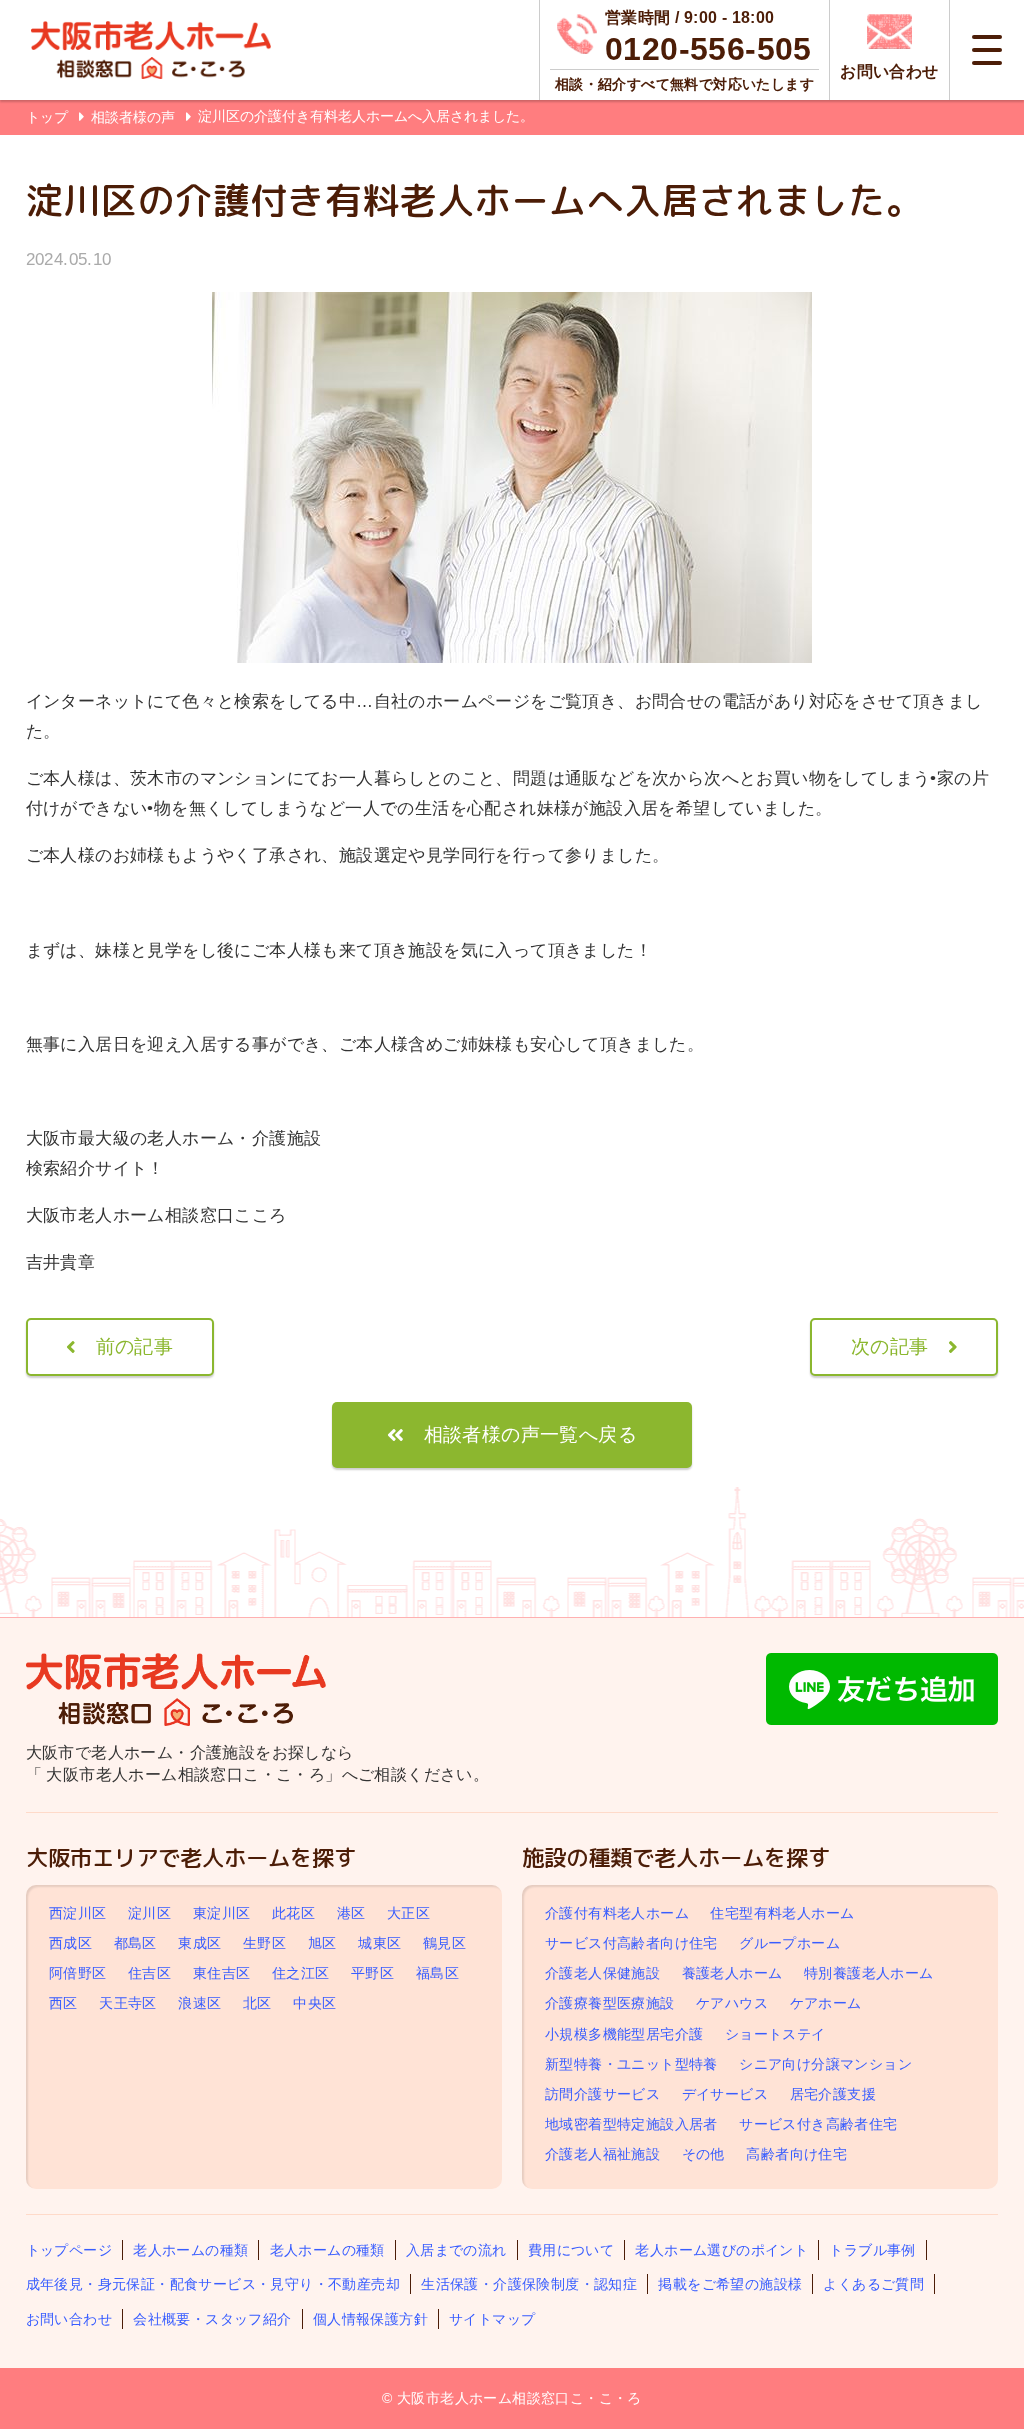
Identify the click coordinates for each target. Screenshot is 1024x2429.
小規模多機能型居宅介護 (624, 2034)
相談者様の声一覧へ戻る (530, 1434)
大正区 (408, 1913)
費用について (571, 2250)
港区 (351, 1913)
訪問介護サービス (602, 2094)
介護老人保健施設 (602, 1973)
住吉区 (149, 1973)
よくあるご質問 (873, 2284)
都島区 (135, 1943)
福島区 (437, 1973)
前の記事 (135, 1346)
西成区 (70, 1943)
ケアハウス (732, 2003)
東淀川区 (222, 1913)
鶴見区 (444, 1943)
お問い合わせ (69, 2319)
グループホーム (789, 1943)
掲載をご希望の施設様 (730, 2284)
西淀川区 (78, 1913)
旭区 (322, 1943)
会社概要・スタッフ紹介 (212, 2319)
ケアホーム (826, 2003)
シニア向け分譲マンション (825, 2064)
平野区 (372, 1973)
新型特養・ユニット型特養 (631, 2064)
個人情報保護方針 (370, 2319)
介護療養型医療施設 (610, 2003)
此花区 (293, 1913)
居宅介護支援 (833, 2094)
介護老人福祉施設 (602, 2155)
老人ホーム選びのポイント (721, 2250)
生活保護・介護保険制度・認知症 (529, 2284)
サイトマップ (492, 2319)
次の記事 (890, 1346)
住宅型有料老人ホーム (782, 1913)
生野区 (264, 1943)
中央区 (314, 2003)
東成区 (199, 1943)
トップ (47, 117)
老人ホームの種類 (190, 2250)
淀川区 (149, 1913)
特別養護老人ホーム (869, 1973)
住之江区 (301, 1973)
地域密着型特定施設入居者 (631, 2124)
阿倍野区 (78, 1973)
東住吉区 (222, 1973)
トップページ (69, 2250)
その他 (703, 2155)
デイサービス (725, 2094)
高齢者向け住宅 (796, 2155)
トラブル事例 (872, 2250)
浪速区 (199, 2003)
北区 (257, 2003)
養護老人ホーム (732, 1973)
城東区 (379, 1943)
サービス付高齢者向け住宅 (631, 1943)
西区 (63, 2003)
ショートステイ (775, 2034)
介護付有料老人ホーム (617, 1913)
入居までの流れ (456, 2250)
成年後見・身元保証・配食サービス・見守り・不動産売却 (213, 2284)
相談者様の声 (135, 117)
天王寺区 (128, 2003)
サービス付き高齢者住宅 (818, 2124)
